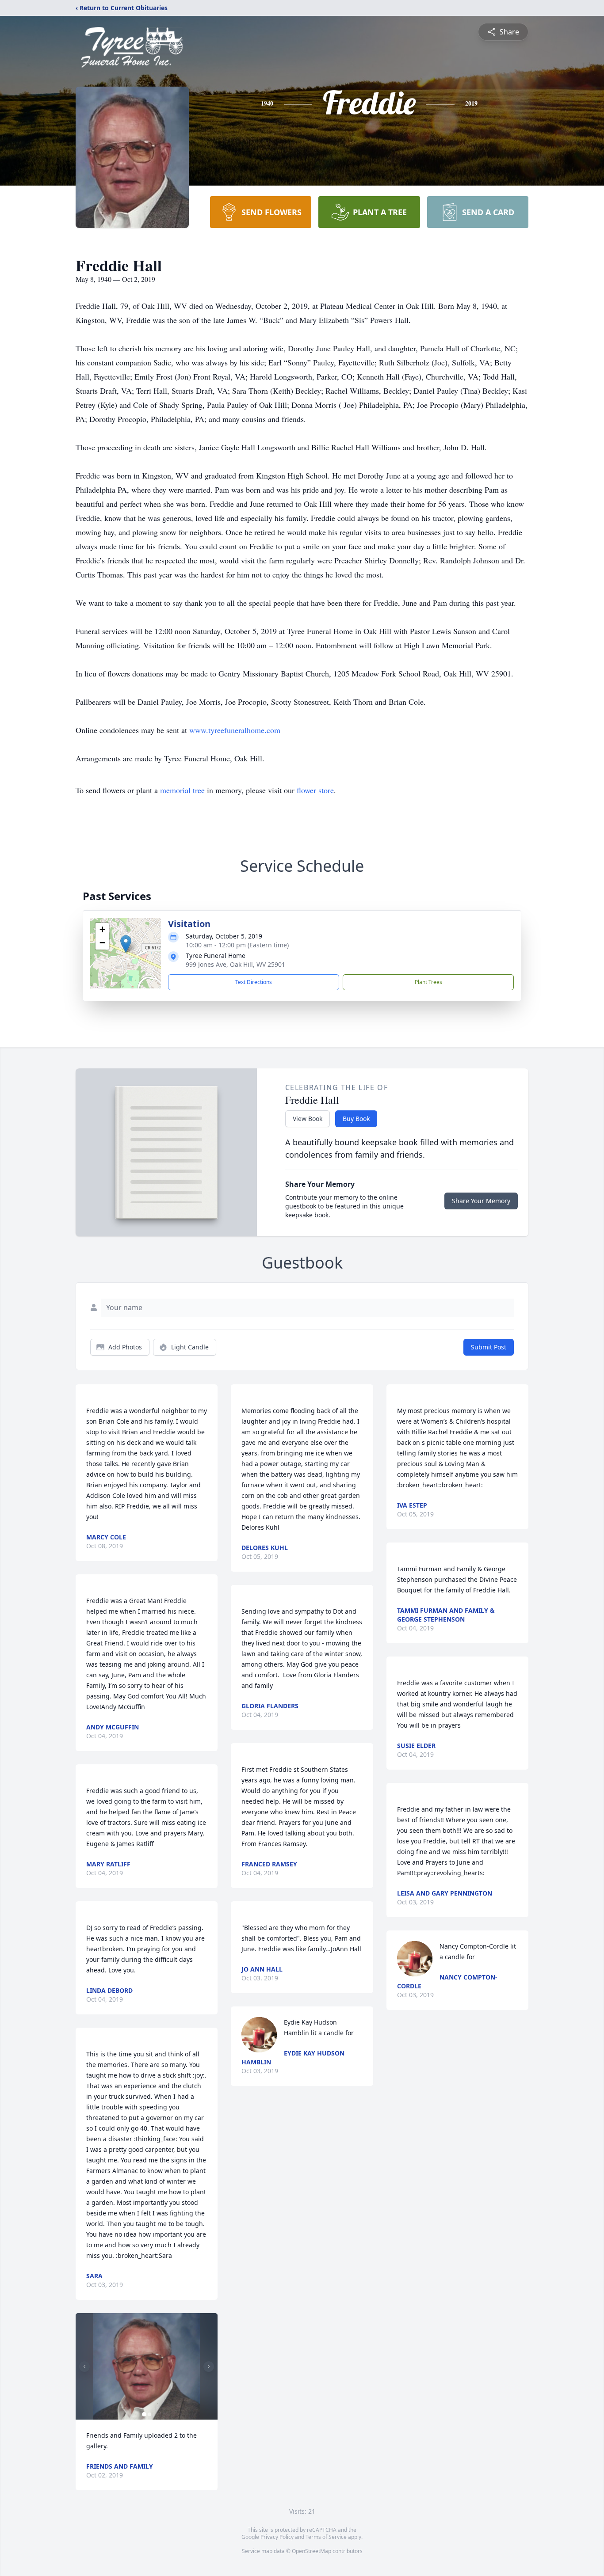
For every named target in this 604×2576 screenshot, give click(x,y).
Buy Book (356, 1119)
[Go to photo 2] (149, 2414)
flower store (315, 790)
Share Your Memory (481, 1201)
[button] (126, 944)
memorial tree (182, 790)
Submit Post (489, 1347)
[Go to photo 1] (144, 2414)
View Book (308, 1119)
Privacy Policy (277, 2537)
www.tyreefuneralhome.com (235, 730)
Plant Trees (428, 982)
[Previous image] (84, 2367)
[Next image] (209, 2367)
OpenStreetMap (312, 2551)
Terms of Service (326, 2537)
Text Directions (254, 982)
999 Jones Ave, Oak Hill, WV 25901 (235, 964)
